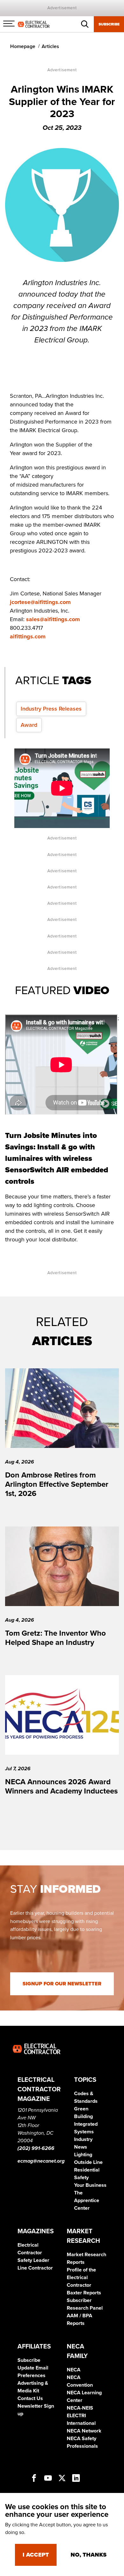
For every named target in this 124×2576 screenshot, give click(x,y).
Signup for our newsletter (62, 1984)
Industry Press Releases (51, 709)
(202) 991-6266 (36, 2148)
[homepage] (34, 24)
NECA (74, 2370)
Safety (81, 2178)
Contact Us (30, 2398)
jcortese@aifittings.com (40, 602)
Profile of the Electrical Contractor (81, 2278)
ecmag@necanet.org (41, 2161)
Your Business (90, 2185)
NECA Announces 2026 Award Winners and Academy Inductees (61, 1786)
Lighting (83, 2155)
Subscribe (109, 24)
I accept (36, 2555)
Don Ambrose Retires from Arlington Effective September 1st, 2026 (57, 1484)
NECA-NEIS (80, 2408)
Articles (50, 46)
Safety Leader (33, 2260)
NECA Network (84, 2431)
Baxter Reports (84, 2293)
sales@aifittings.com (53, 619)
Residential (87, 2170)
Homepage (23, 46)
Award (29, 725)
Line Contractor (35, 2268)
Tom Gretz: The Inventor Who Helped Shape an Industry (55, 1638)
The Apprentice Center (87, 2200)
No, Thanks (89, 2555)
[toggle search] (85, 24)
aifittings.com (28, 636)
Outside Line (88, 2162)
